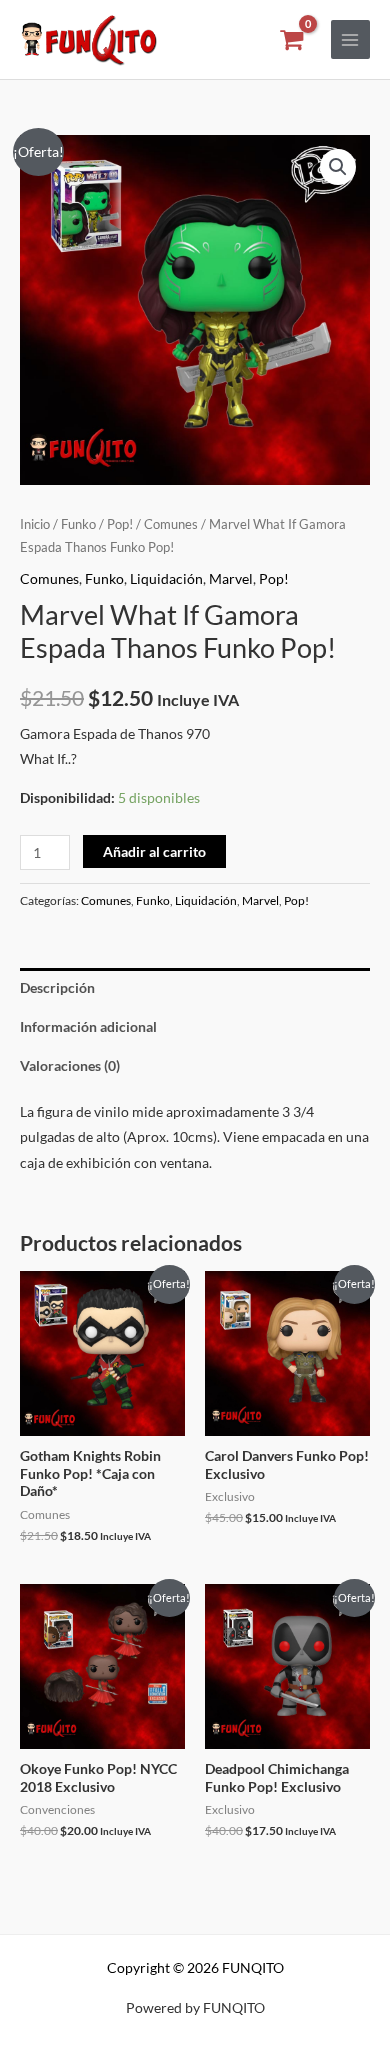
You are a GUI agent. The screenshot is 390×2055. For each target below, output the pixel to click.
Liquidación (166, 578)
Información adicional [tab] (88, 1026)
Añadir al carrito (154, 851)
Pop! (120, 524)
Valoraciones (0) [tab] (70, 1065)
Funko (78, 524)
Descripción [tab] (57, 987)
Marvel (231, 578)
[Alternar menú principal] (350, 39)
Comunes (171, 524)
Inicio (35, 524)
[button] (338, 167)
